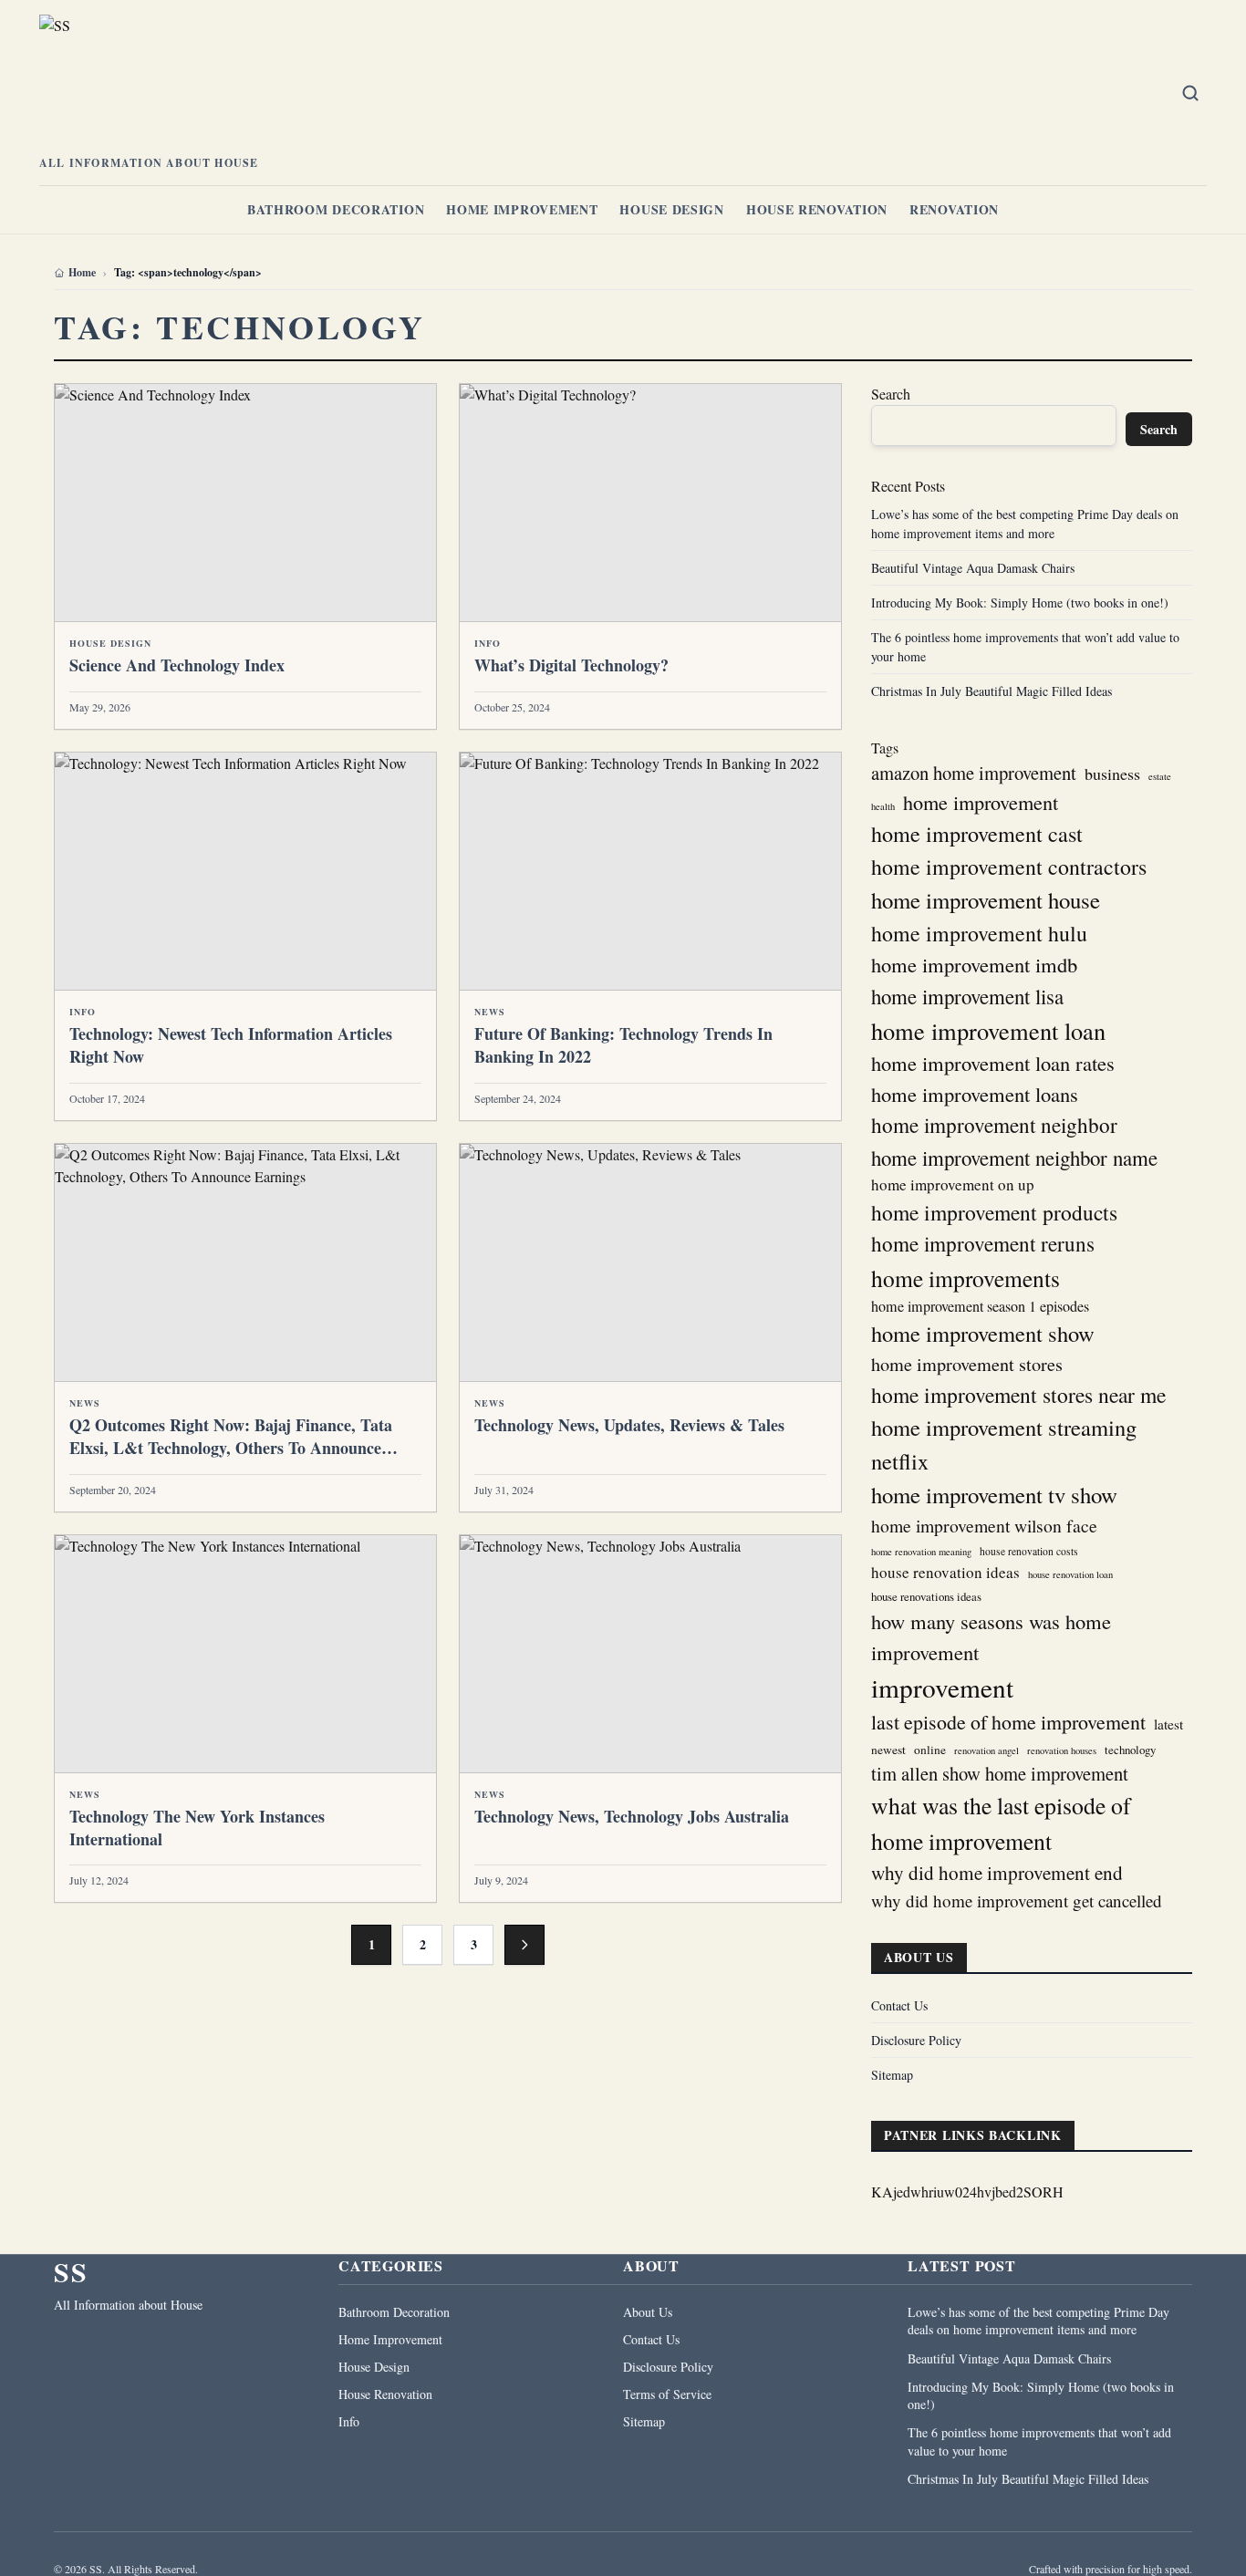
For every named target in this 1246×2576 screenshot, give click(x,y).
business (1112, 774)
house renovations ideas (926, 1596)
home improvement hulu (979, 933)
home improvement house (986, 900)
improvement (942, 1687)
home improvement (981, 802)
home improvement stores (967, 1364)
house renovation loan (1070, 1574)
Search (891, 394)
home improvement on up (953, 1184)
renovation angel (986, 1750)
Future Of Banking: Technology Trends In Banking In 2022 (623, 1045)
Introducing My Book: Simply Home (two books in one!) (1020, 602)
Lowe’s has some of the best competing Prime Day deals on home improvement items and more (1038, 2321)
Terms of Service (667, 2394)
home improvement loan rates (993, 1063)
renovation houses (1062, 1750)
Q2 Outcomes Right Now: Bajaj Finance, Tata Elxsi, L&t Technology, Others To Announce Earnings (231, 1448)
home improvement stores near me (1018, 1395)
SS (71, 2271)
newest (888, 1750)
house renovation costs (1029, 1551)
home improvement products (994, 1212)
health (883, 806)
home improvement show (983, 1333)
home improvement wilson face (984, 1526)
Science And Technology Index (177, 665)
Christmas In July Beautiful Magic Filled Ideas (992, 691)
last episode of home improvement (1008, 1722)
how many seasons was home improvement (991, 1636)
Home (82, 273)
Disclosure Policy (916, 2040)
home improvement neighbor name (1014, 1158)
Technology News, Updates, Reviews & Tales (629, 1425)
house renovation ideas (945, 1572)
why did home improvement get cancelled (1017, 1901)
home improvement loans (975, 1094)
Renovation (954, 209)
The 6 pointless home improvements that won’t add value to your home (1039, 2441)
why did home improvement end (997, 1873)
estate (1160, 776)
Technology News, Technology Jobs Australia (632, 1816)
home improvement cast (977, 833)
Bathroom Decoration (336, 209)
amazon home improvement (974, 773)
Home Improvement (522, 209)
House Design (671, 209)
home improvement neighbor (994, 1125)
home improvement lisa (967, 996)
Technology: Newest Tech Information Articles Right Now (231, 1045)
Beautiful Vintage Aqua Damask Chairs (973, 568)
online (930, 1750)
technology (1130, 1750)
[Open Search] (1190, 93)
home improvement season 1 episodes (980, 1306)
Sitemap (892, 2075)
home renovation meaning (921, 1552)
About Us (648, 2312)
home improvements (966, 1278)
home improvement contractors (1009, 867)
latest (1168, 1724)
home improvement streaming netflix (1004, 1444)
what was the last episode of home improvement (1001, 1823)
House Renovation (817, 209)
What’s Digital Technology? (571, 665)
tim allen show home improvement (1000, 1773)
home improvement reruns (983, 1244)
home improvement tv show (994, 1495)
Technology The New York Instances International (197, 1828)
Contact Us (899, 2005)
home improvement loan (988, 1030)
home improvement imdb (974, 964)
